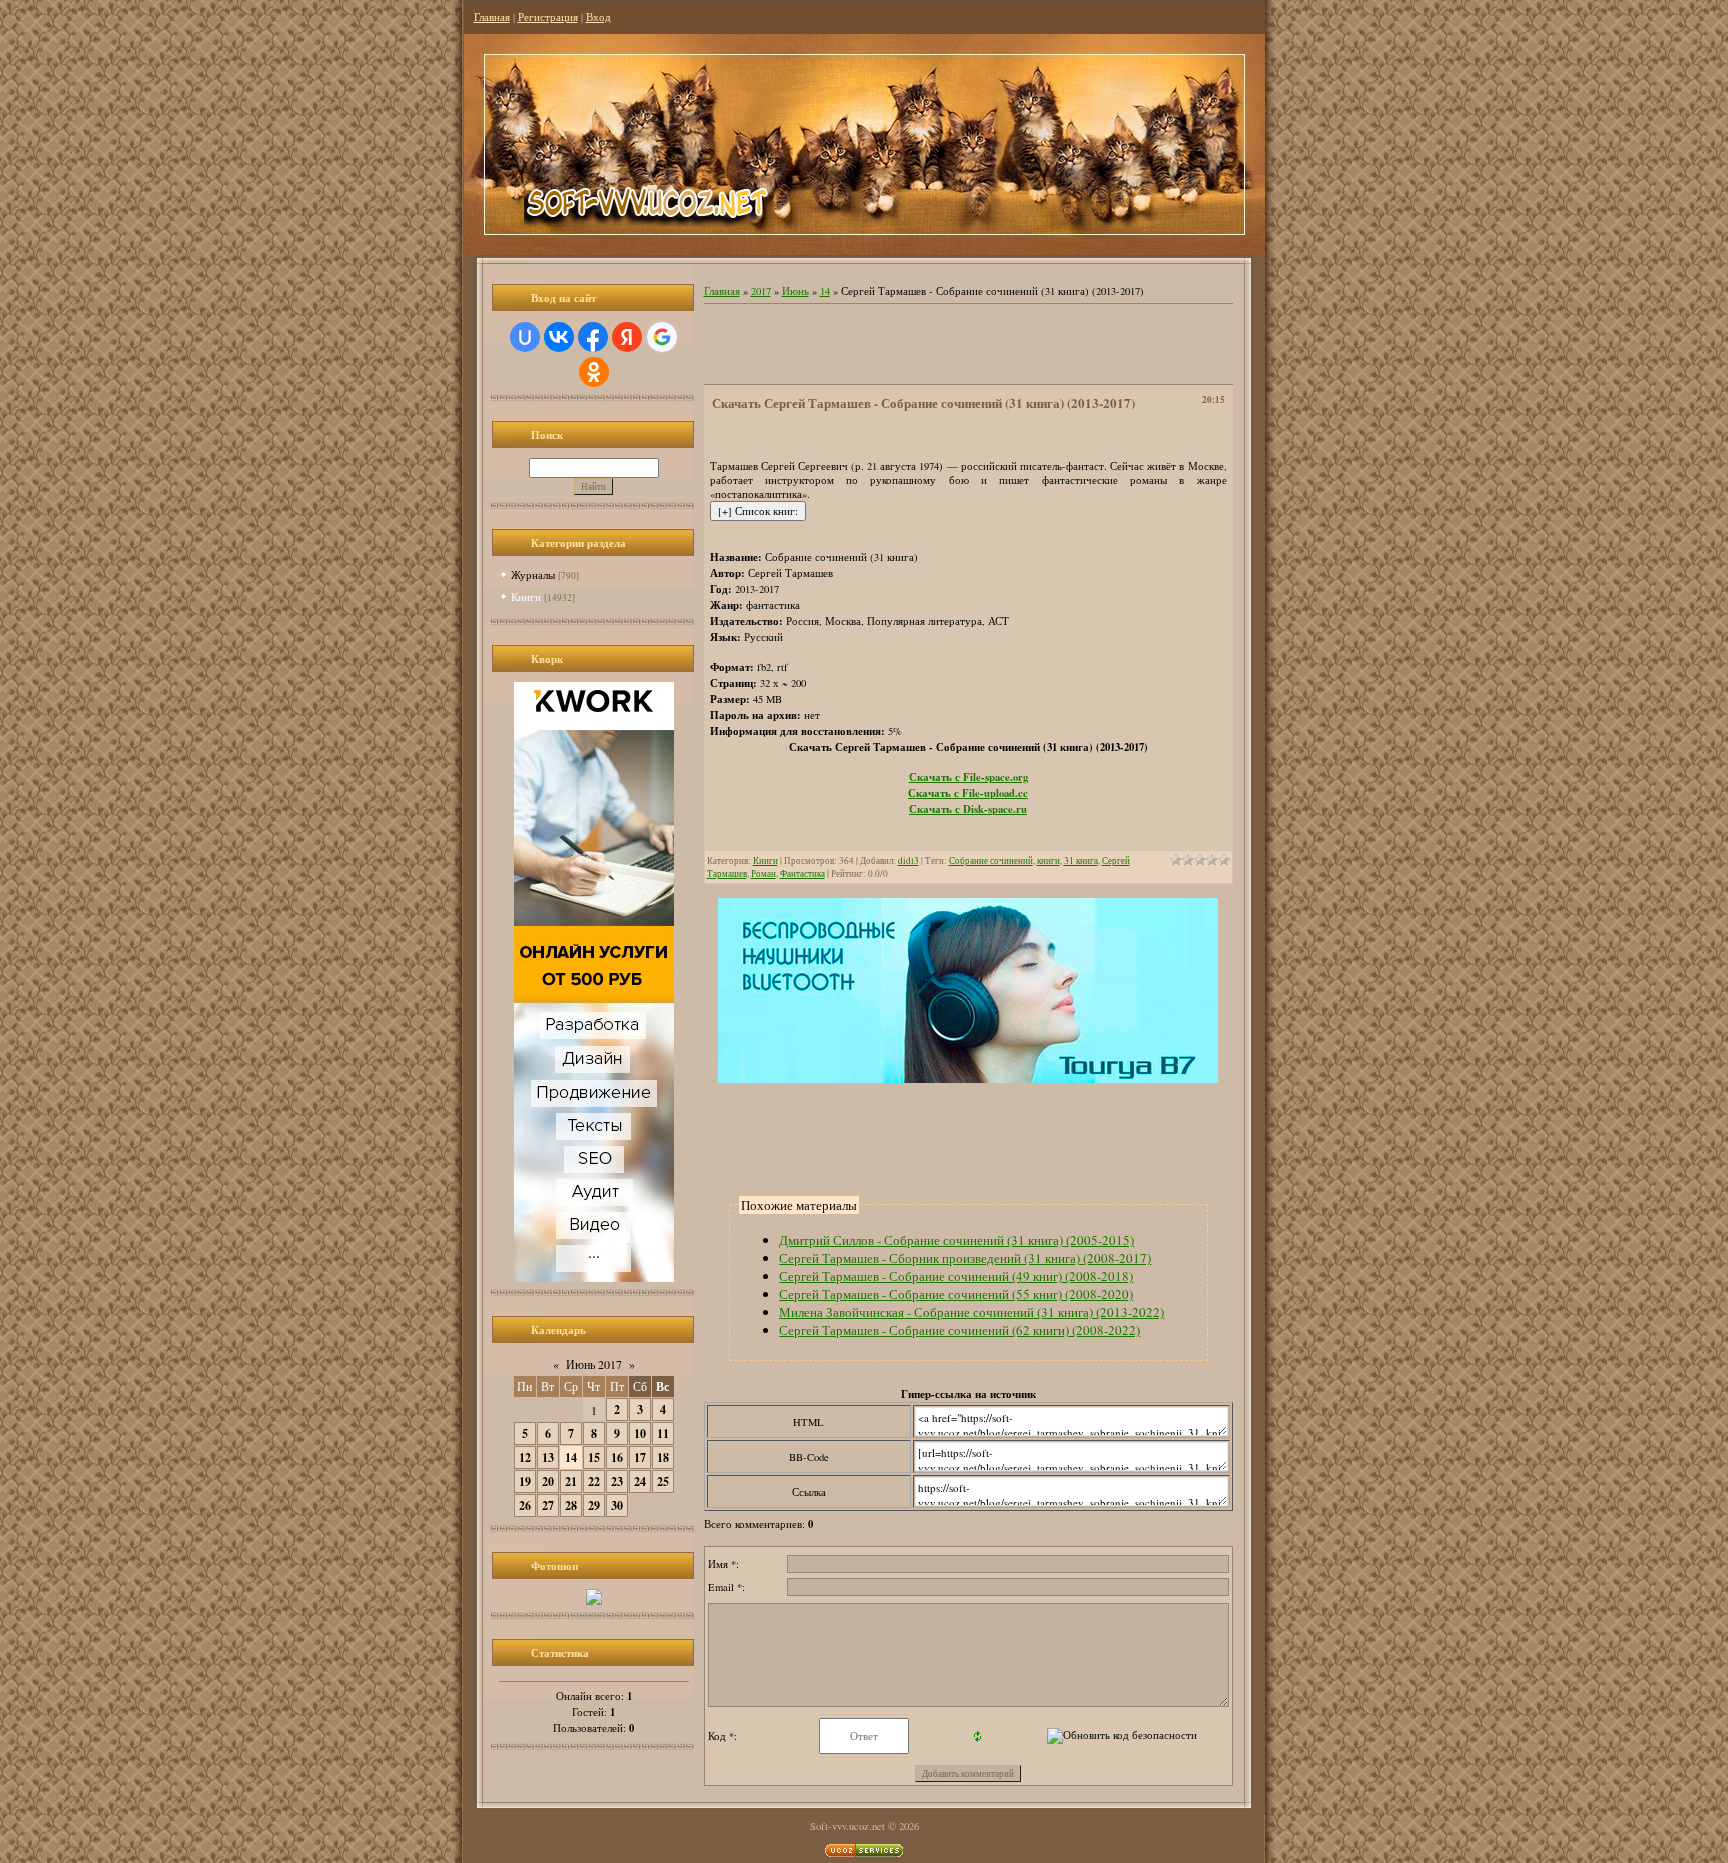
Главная (492, 17)
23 (617, 1481)
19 (525, 1481)
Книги (526, 596)
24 (640, 1481)
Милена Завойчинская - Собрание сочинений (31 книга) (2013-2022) (971, 1312)
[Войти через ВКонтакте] (559, 337)
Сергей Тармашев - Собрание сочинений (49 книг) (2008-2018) (956, 1276)
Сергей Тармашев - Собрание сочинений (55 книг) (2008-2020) (956, 1294)
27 (548, 1505)
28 (571, 1505)
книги (1048, 860)
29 (594, 1505)
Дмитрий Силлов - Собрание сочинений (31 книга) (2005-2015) (956, 1240)
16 (617, 1457)
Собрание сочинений (991, 860)
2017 (761, 291)
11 (663, 1433)
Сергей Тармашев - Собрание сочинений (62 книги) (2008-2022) (959, 1330)
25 (663, 1481)
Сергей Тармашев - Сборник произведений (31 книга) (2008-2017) (965, 1258)
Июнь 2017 (594, 1364)
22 (594, 1481)
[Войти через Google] (662, 337)
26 (525, 1505)
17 (640, 1457)
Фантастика (802, 873)
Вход (598, 17)
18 (663, 1457)
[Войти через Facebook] (593, 337)
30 (617, 1505)
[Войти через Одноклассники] (594, 372)
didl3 (908, 860)
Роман (763, 873)
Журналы (533, 574)
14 (571, 1457)
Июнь (795, 291)
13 (548, 1457)
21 (571, 1481)
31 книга (1081, 860)
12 (525, 1457)
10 (640, 1433)
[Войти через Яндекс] (627, 337)
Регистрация (548, 17)
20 (548, 1481)
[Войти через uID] (525, 337)
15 (594, 1457)
